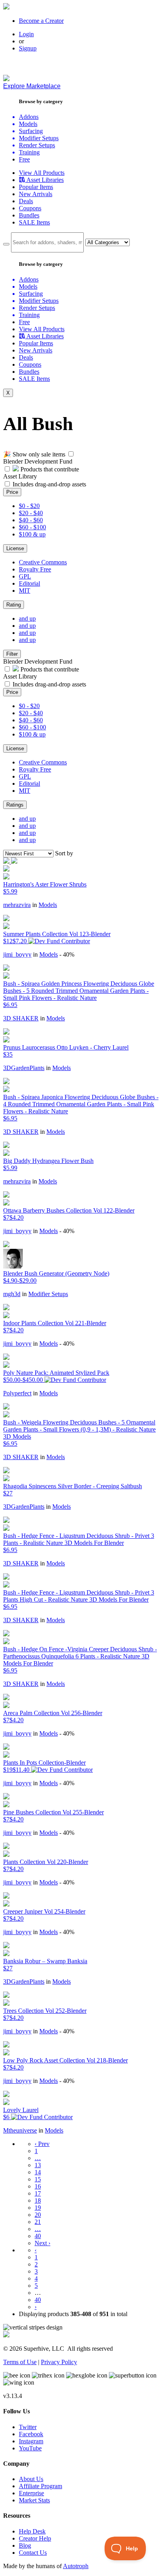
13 (38, 2165)
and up (27, 618)
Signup (28, 48)
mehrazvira (17, 905)
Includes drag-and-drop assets (49, 484)
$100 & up (32, 534)
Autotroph (76, 2566)
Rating (14, 605)
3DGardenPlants (24, 1068)
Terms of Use (20, 2362)
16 (38, 2186)
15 (38, 2179)
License (15, 548)
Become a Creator (41, 21)
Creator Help (35, 2538)
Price (12, 492)
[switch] (71, 454)
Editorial (29, 583)
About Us (31, 2479)
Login (26, 34)
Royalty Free (35, 569)
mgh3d (12, 1294)
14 (38, 2172)
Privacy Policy (59, 2362)
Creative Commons (43, 562)
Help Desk (32, 2531)
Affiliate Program (40, 2486)
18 (38, 2200)
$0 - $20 (29, 506)
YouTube (30, 2448)
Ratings (15, 805)
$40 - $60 (31, 520)
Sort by (64, 853)
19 (38, 2208)
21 (38, 2222)
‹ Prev (42, 2144)
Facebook (31, 2434)
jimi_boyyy (17, 954)
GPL (25, 576)
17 (38, 2193)
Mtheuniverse (20, 2130)
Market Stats (34, 2500)
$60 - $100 (32, 527)
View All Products (42, 173)
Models (48, 905)
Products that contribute (49, 469)
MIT (25, 591)
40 (38, 2236)
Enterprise (31, 2493)
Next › (42, 2243)
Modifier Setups (48, 1294)
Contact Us (33, 2553)
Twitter (28, 2427)
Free (24, 159)
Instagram (31, 2441)
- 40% (67, 954)
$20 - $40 (31, 513)
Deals (26, 201)
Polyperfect (17, 1393)
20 (38, 2215)
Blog (25, 2545)
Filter (12, 654)
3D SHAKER (21, 1018)
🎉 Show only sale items (34, 454)
